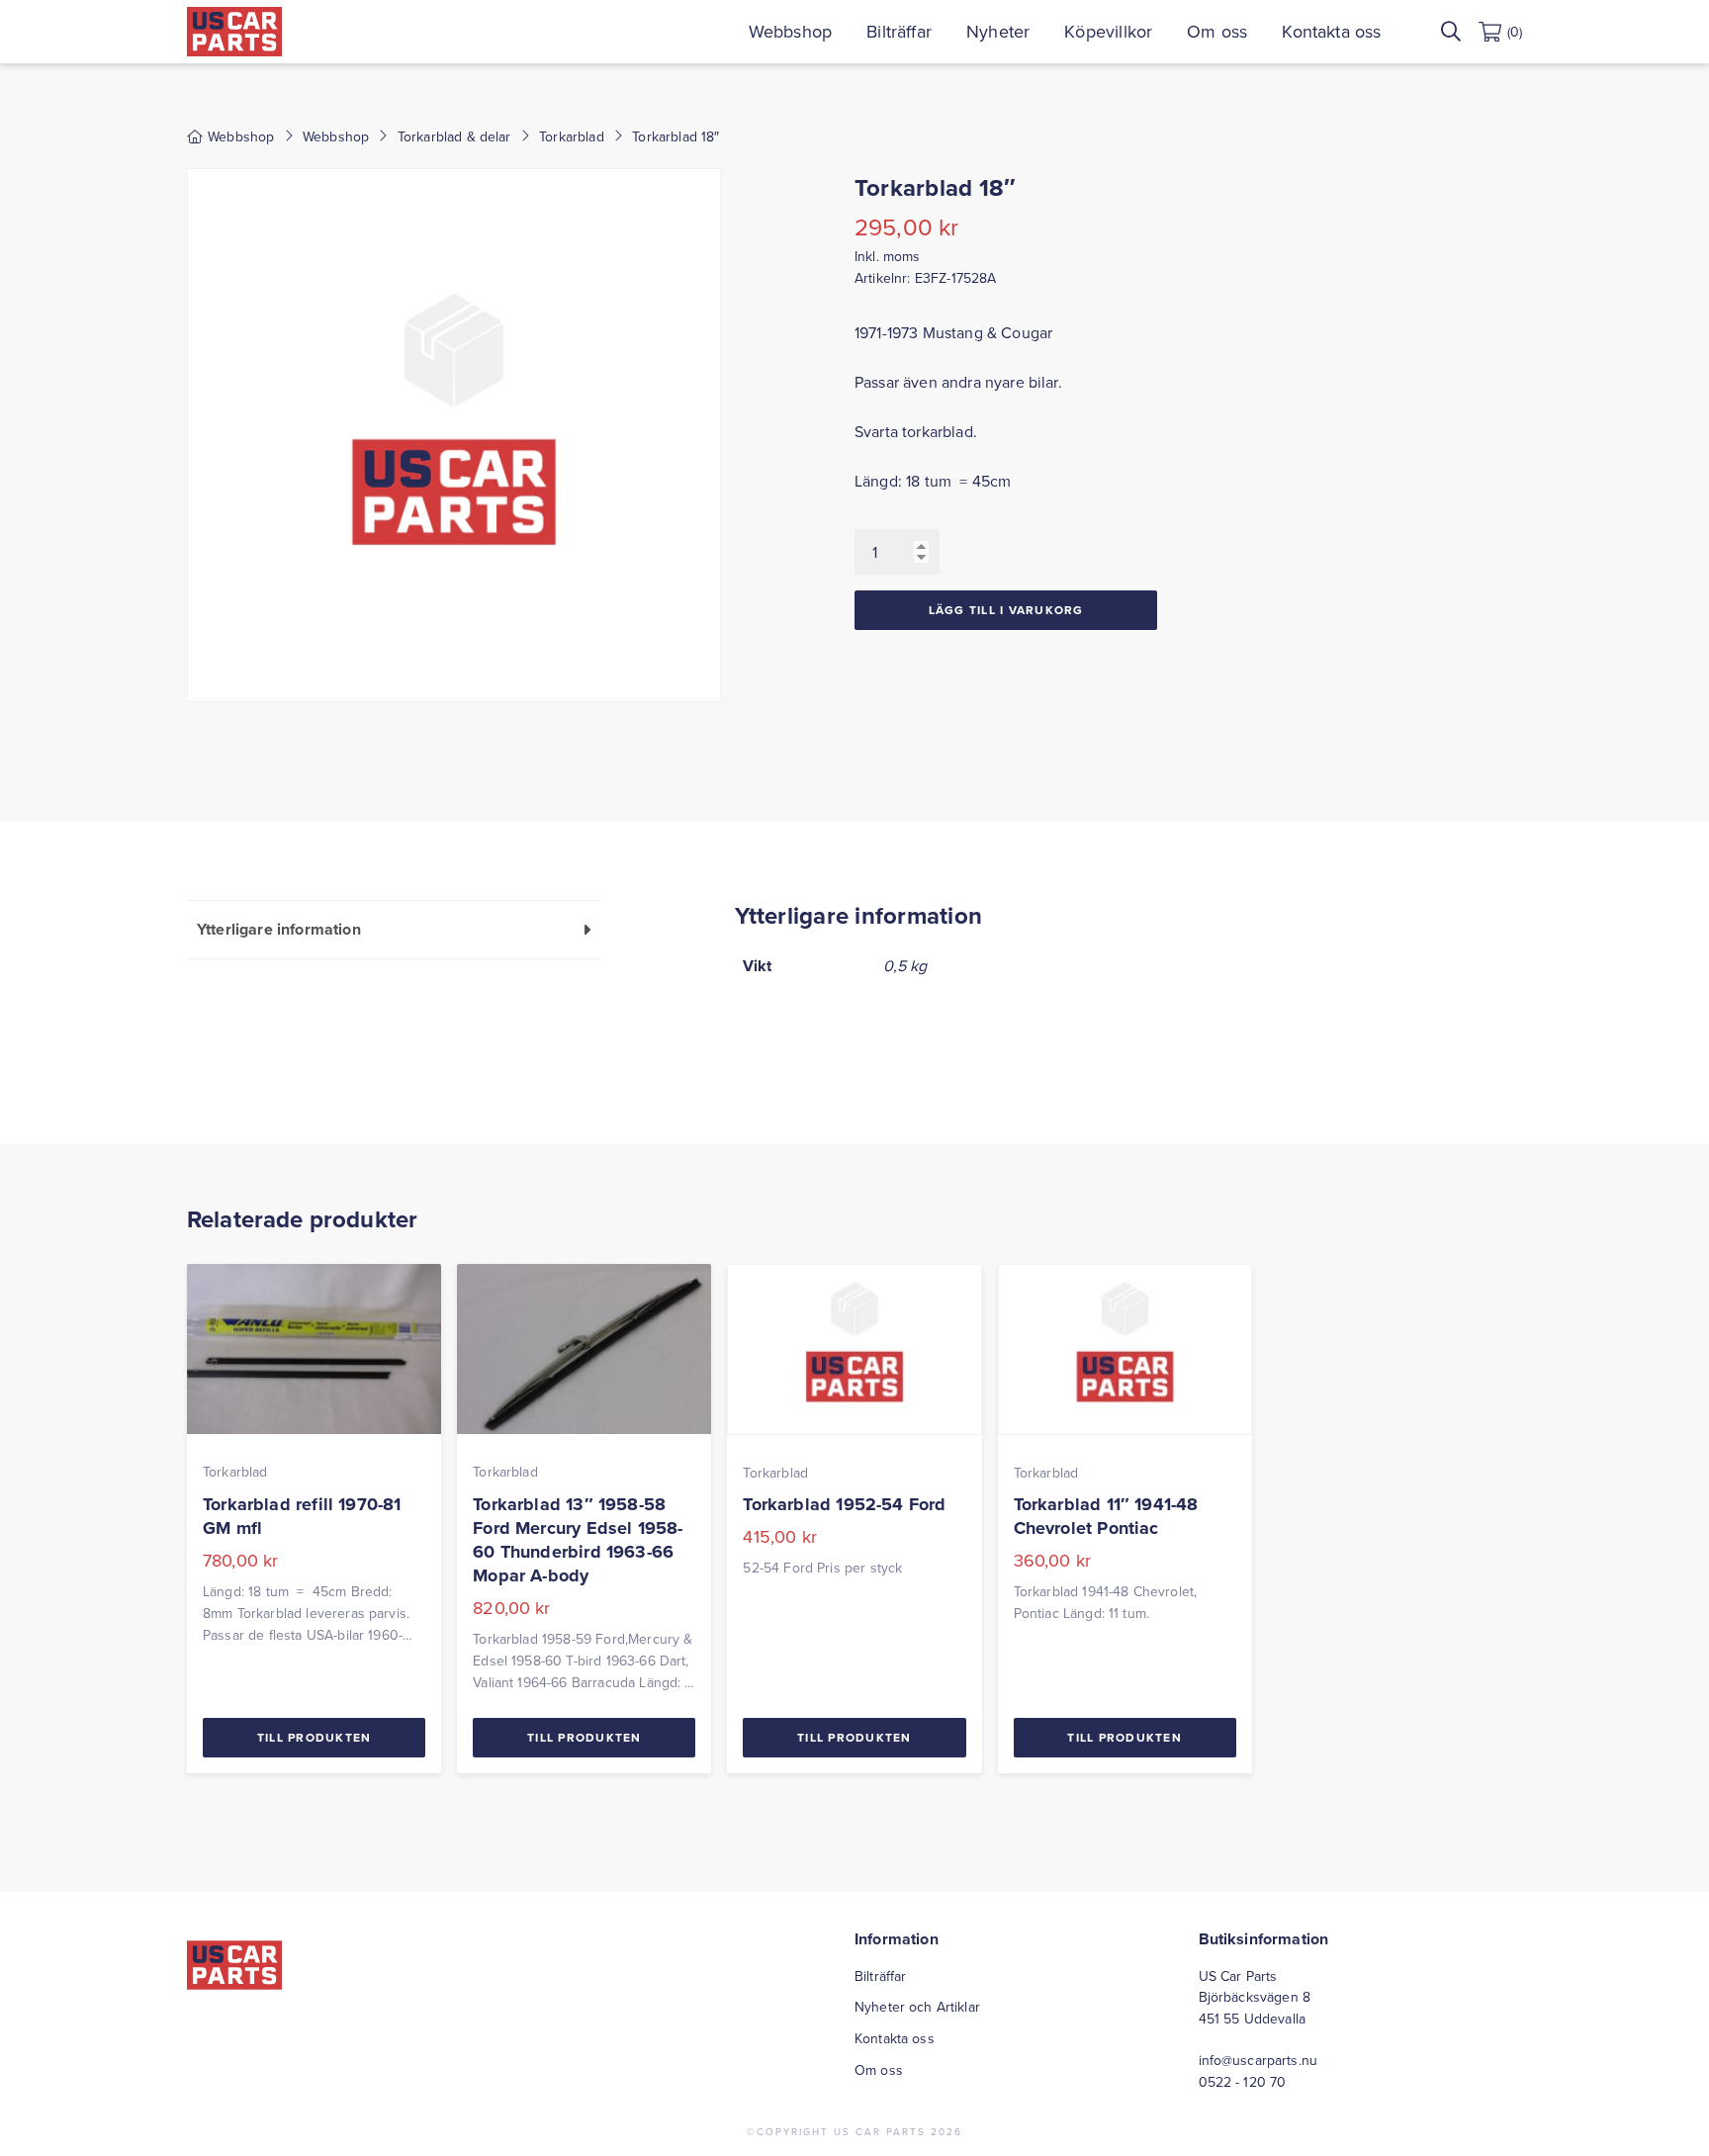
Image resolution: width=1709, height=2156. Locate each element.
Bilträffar (899, 31)
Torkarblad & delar (454, 136)
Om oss (1217, 31)
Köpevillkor (1108, 31)
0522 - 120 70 (1243, 2082)
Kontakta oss (1331, 31)
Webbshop (790, 31)
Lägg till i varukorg (1006, 610)
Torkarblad (572, 136)
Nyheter (998, 31)
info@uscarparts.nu (1259, 2060)
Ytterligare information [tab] (279, 929)
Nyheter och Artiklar (917, 2007)
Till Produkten (315, 1737)
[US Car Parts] (234, 32)
